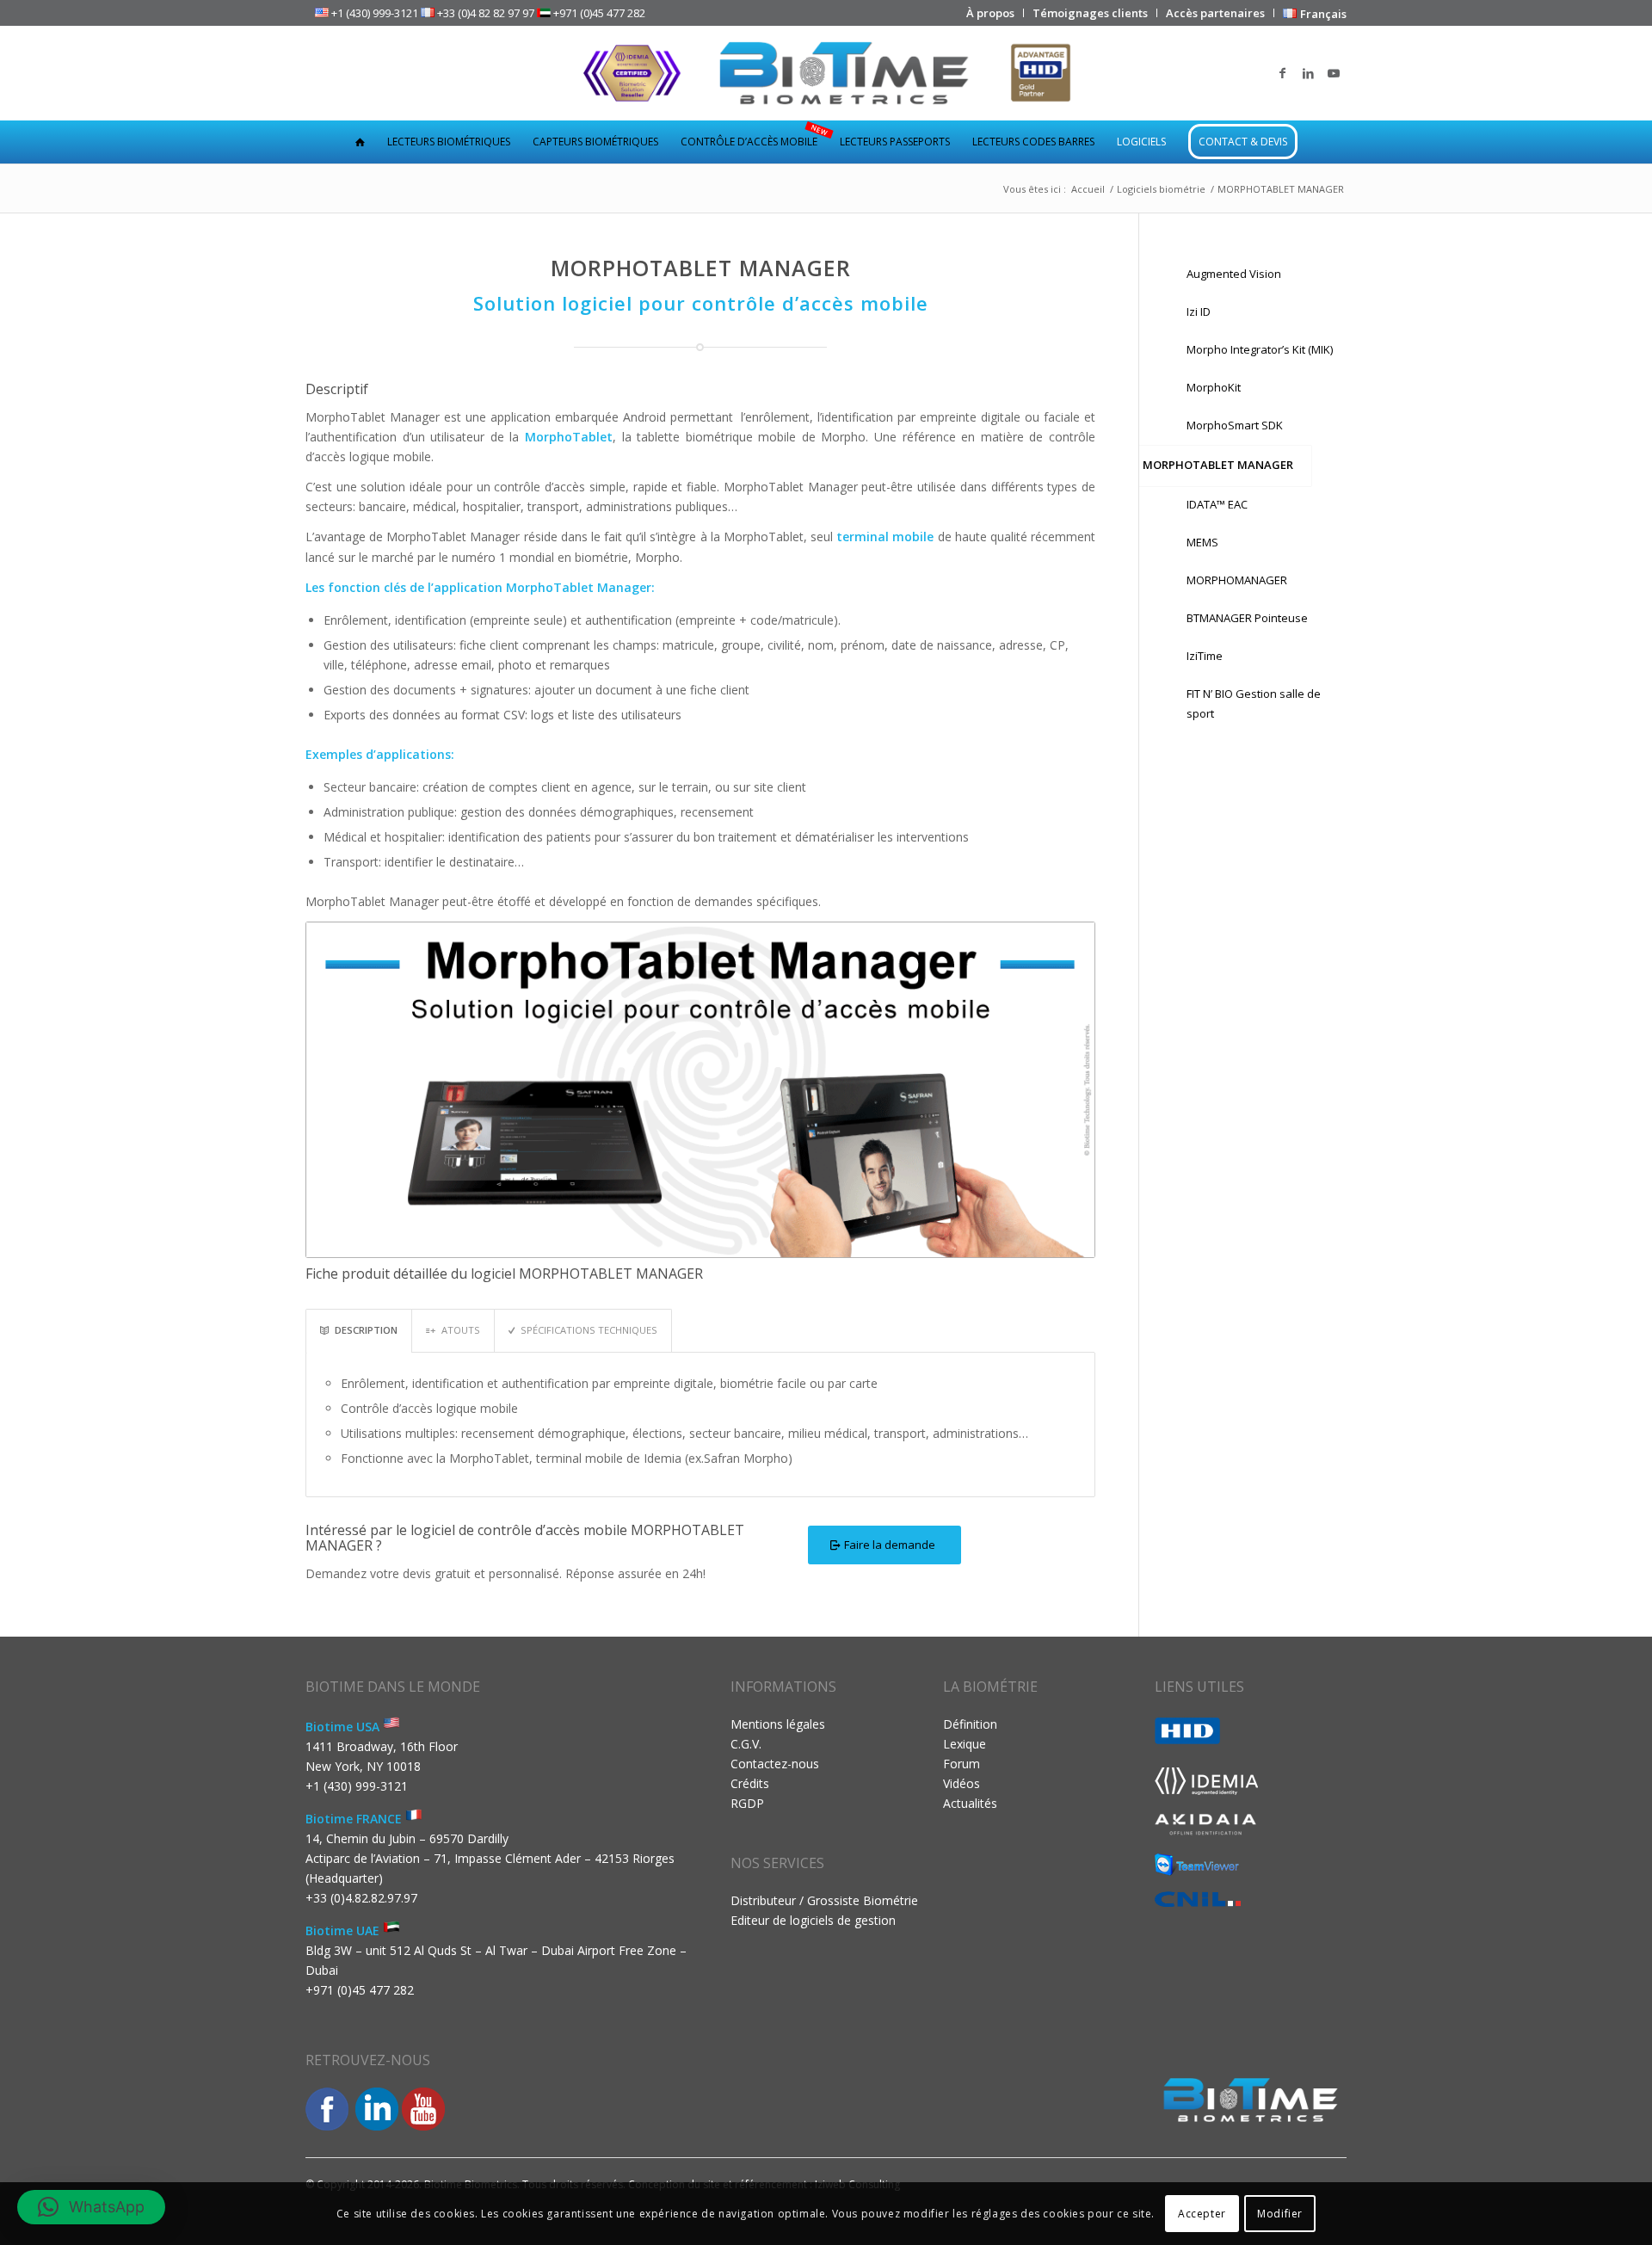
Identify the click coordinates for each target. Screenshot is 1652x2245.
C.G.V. (746, 1744)
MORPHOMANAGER (1237, 580)
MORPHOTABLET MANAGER (1218, 465)
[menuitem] (991, 13)
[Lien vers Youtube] (1334, 73)
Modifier (1280, 2213)
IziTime (1205, 656)
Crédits (750, 1783)
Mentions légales (778, 1724)
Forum (962, 1764)
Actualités (970, 1803)
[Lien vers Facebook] (1282, 73)
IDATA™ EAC (1217, 504)
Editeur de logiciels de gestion (813, 1920)
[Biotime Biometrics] (826, 73)
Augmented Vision (1234, 274)
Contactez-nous (775, 1764)
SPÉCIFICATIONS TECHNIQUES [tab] (589, 1330)
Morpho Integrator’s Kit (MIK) (1260, 349)
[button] (91, 2207)
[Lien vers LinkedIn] (1308, 73)
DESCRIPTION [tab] (366, 1330)
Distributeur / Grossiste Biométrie (824, 1900)
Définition (970, 1724)
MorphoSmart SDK (1235, 425)
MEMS (1202, 542)
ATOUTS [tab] (461, 1330)
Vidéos (962, 1783)
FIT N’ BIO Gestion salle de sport (1254, 703)
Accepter (1202, 2213)
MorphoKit (1214, 387)
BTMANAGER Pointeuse (1247, 618)
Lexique (965, 1744)
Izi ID (1199, 311)
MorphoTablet (569, 437)
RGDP (747, 1803)
